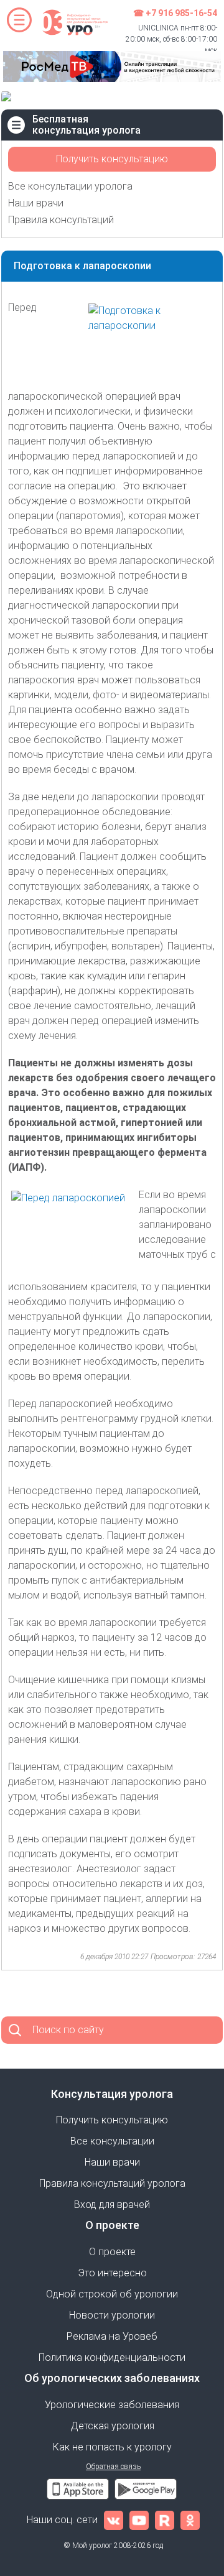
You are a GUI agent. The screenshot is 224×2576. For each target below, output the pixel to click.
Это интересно (112, 2273)
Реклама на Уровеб (112, 2336)
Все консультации (112, 2141)
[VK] (114, 2520)
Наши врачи (36, 203)
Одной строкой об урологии (112, 2294)
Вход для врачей (112, 2204)
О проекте (112, 2252)
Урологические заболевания (112, 2405)
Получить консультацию (112, 159)
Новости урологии (112, 2315)
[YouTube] (139, 2520)
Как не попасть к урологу (112, 2447)
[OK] (190, 2520)
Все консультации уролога (70, 186)
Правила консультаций (61, 220)
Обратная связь (113, 2467)
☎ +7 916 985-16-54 (175, 13)
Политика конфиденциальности (112, 2357)
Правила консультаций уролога (112, 2183)
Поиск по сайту (68, 2030)
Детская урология (112, 2426)
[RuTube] (165, 2520)
